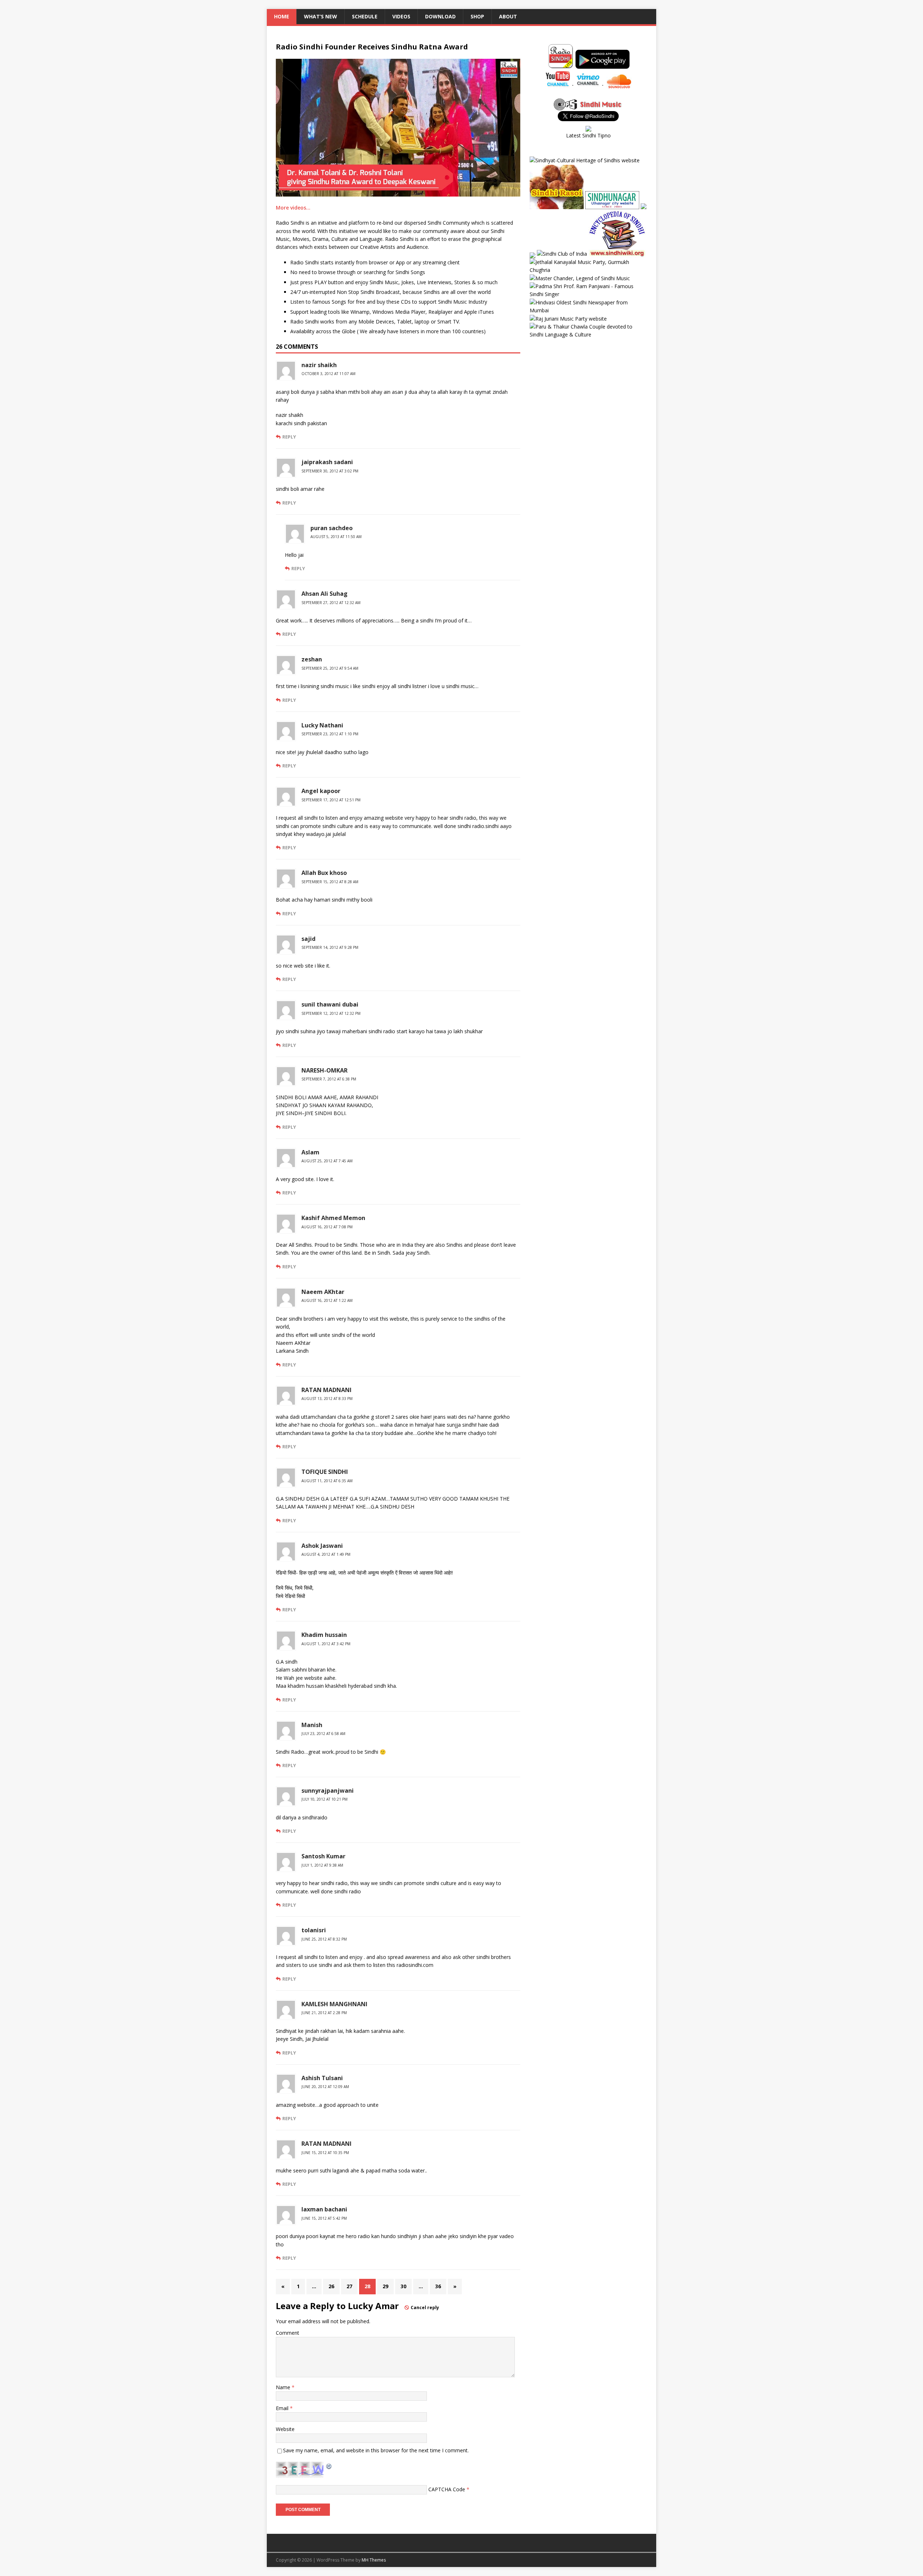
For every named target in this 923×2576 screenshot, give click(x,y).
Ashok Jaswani (322, 1546)
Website (285, 2429)
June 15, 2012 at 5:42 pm (324, 2218)
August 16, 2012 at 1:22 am (327, 1300)
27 (349, 2286)
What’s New (321, 16)
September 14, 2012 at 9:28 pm (330, 947)
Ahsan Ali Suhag (324, 594)
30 (403, 2286)
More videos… (293, 208)
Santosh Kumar (323, 1856)
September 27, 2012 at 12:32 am (331, 603)
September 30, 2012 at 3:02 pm (330, 471)
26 (331, 2286)
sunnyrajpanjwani (328, 1791)
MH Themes (374, 2560)
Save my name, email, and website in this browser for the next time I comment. (376, 2450)
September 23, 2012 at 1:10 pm (330, 734)
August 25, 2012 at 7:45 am (327, 1161)
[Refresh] (329, 2465)
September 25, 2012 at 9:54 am (330, 668)
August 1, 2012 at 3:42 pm (326, 1644)
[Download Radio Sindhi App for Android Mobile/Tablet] (602, 64)
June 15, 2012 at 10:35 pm (325, 2153)
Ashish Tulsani (322, 2078)
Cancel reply (425, 2308)
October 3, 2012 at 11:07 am (328, 374)
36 (438, 2286)
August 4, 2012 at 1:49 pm (326, 1554)
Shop (477, 16)
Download (440, 16)
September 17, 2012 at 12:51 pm (331, 800)
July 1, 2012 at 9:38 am (322, 1865)
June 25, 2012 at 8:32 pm (324, 1939)
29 (385, 2286)
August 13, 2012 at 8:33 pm (327, 1399)
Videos (401, 16)
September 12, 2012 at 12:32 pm (331, 1013)
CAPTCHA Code (447, 2489)
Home (282, 16)
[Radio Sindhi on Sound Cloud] (619, 85)
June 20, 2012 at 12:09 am (325, 2087)
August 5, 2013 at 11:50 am (336, 537)
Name (284, 2387)
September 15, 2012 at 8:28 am (330, 882)
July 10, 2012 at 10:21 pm (324, 1799)
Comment (288, 2333)
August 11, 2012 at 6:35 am (327, 1481)
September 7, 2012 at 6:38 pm (329, 1079)
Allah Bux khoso (324, 873)
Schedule (365, 16)
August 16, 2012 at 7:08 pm (327, 1227)
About (508, 16)
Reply (289, 437)
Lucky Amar (373, 2306)
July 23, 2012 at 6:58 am (323, 1734)
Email (283, 2408)
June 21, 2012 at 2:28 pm (324, 2013)
